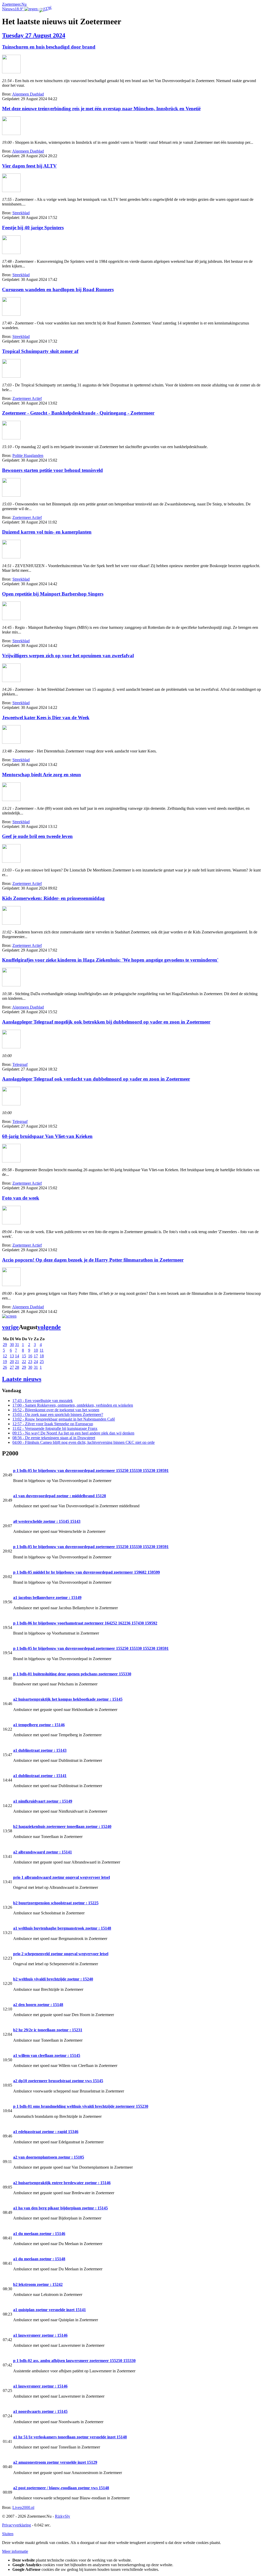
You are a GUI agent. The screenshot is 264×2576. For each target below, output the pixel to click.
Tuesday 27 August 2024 (34, 35)
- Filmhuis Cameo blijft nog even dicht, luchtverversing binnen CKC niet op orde (84, 1442)
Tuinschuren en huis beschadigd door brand (49, 47)
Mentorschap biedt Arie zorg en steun (42, 775)
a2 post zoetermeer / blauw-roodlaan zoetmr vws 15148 (61, 2488)
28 (17, 1367)
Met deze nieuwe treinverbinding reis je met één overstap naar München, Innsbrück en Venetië (101, 109)
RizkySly (63, 2516)
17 (36, 1356)
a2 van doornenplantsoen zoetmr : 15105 (49, 2157)
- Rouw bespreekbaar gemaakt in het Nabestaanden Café (64, 1419)
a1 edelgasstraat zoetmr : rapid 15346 (46, 2132)
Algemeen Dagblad (28, 94)
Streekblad (21, 213)
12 (5, 1356)
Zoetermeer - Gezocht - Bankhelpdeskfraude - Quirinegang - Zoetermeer (78, 413)
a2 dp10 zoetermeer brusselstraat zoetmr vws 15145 (58, 2081)
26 (5, 1367)
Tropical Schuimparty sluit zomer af (40, 351)
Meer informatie (15, 2551)
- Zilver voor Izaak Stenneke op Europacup (53, 1424)
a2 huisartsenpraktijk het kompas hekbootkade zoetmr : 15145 (68, 1699)
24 (36, 1362)
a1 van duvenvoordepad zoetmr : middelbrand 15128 (60, 1496)
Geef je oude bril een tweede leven (37, 836)
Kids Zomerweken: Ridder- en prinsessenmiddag (53, 898)
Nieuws (8, 9)
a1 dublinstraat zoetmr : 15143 (40, 1750)
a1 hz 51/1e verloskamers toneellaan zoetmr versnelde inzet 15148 (70, 2437)
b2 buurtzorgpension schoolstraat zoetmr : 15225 (56, 1903)
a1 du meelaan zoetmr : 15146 (39, 2234)
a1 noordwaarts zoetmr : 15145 (40, 2411)
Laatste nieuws (22, 1379)
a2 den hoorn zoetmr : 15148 (38, 2005)
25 (42, 1362)
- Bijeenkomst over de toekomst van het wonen (56, 1410)
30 (12, 1345)
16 (30, 1356)
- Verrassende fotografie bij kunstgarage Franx (55, 1428)
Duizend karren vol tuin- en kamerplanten (47, 532)
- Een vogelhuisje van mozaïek (43, 1401)
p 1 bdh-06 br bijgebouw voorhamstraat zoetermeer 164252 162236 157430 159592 (85, 1623)
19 (5, 1362)
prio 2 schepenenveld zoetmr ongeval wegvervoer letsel (61, 1954)
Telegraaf (20, 1064)
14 (17, 1356)
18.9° (20, 9)
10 (36, 1350)
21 (17, 1362)
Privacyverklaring (16, 2525)
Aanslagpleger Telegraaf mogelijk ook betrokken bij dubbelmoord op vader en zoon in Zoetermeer (106, 1022)
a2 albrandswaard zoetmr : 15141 (43, 1852)
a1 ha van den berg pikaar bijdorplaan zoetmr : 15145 (60, 2208)
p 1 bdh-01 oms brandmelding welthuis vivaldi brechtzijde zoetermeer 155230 (81, 2106)
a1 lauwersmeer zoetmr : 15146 (40, 2335)
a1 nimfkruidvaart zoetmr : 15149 (43, 1801)
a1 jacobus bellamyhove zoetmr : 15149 (47, 1598)
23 (30, 1362)
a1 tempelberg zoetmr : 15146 (39, 1725)
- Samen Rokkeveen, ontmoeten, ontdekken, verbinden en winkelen (73, 1405)
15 (24, 1356)
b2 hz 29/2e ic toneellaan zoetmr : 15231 (48, 2030)
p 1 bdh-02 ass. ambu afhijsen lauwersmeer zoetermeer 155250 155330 (74, 2361)
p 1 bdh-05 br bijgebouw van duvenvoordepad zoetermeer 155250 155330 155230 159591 (91, 1471)
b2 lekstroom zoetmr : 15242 (38, 2284)
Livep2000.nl (23, 2507)
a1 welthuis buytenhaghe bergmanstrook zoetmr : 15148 (62, 1928)
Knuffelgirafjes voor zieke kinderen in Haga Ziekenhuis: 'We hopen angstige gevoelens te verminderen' (110, 960)
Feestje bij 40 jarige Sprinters (33, 228)
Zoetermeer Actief (27, 398)
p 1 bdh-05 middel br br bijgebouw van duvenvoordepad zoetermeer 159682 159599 (86, 1572)
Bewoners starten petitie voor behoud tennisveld (52, 470)
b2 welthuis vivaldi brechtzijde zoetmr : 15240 (53, 1979)
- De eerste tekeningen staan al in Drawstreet (54, 1438)
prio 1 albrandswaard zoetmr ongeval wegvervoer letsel (61, 1877)
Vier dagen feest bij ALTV (29, 166)
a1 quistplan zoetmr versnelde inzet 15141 (49, 2310)
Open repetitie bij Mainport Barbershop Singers (53, 594)
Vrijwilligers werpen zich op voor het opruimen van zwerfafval (68, 656)
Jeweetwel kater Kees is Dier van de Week (46, 718)
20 (12, 1362)
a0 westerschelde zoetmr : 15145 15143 (47, 1521)
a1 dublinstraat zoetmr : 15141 (40, 1776)
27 (12, 1367)
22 (24, 1362)
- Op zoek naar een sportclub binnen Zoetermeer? (58, 1414)
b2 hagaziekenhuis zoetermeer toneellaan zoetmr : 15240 (62, 1826)
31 (17, 1345)
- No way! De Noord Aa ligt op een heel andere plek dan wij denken (73, 1433)
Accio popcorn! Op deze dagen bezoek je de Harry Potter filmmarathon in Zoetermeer (93, 1260)
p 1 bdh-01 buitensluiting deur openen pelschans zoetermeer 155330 (72, 1674)
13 (12, 1356)
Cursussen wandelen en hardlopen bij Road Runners (58, 290)
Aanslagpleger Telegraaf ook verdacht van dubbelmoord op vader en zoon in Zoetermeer (96, 1079)
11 (42, 1350)
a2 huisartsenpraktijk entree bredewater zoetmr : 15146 (62, 2183)
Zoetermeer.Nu (14, 4)
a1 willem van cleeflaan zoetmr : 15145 (47, 2055)
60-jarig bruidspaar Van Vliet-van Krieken (47, 1136)
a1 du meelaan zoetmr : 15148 (39, 2259)
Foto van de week (21, 1198)
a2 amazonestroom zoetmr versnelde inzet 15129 (55, 2462)
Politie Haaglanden (28, 455)
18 (42, 1356)
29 (5, 1345)
